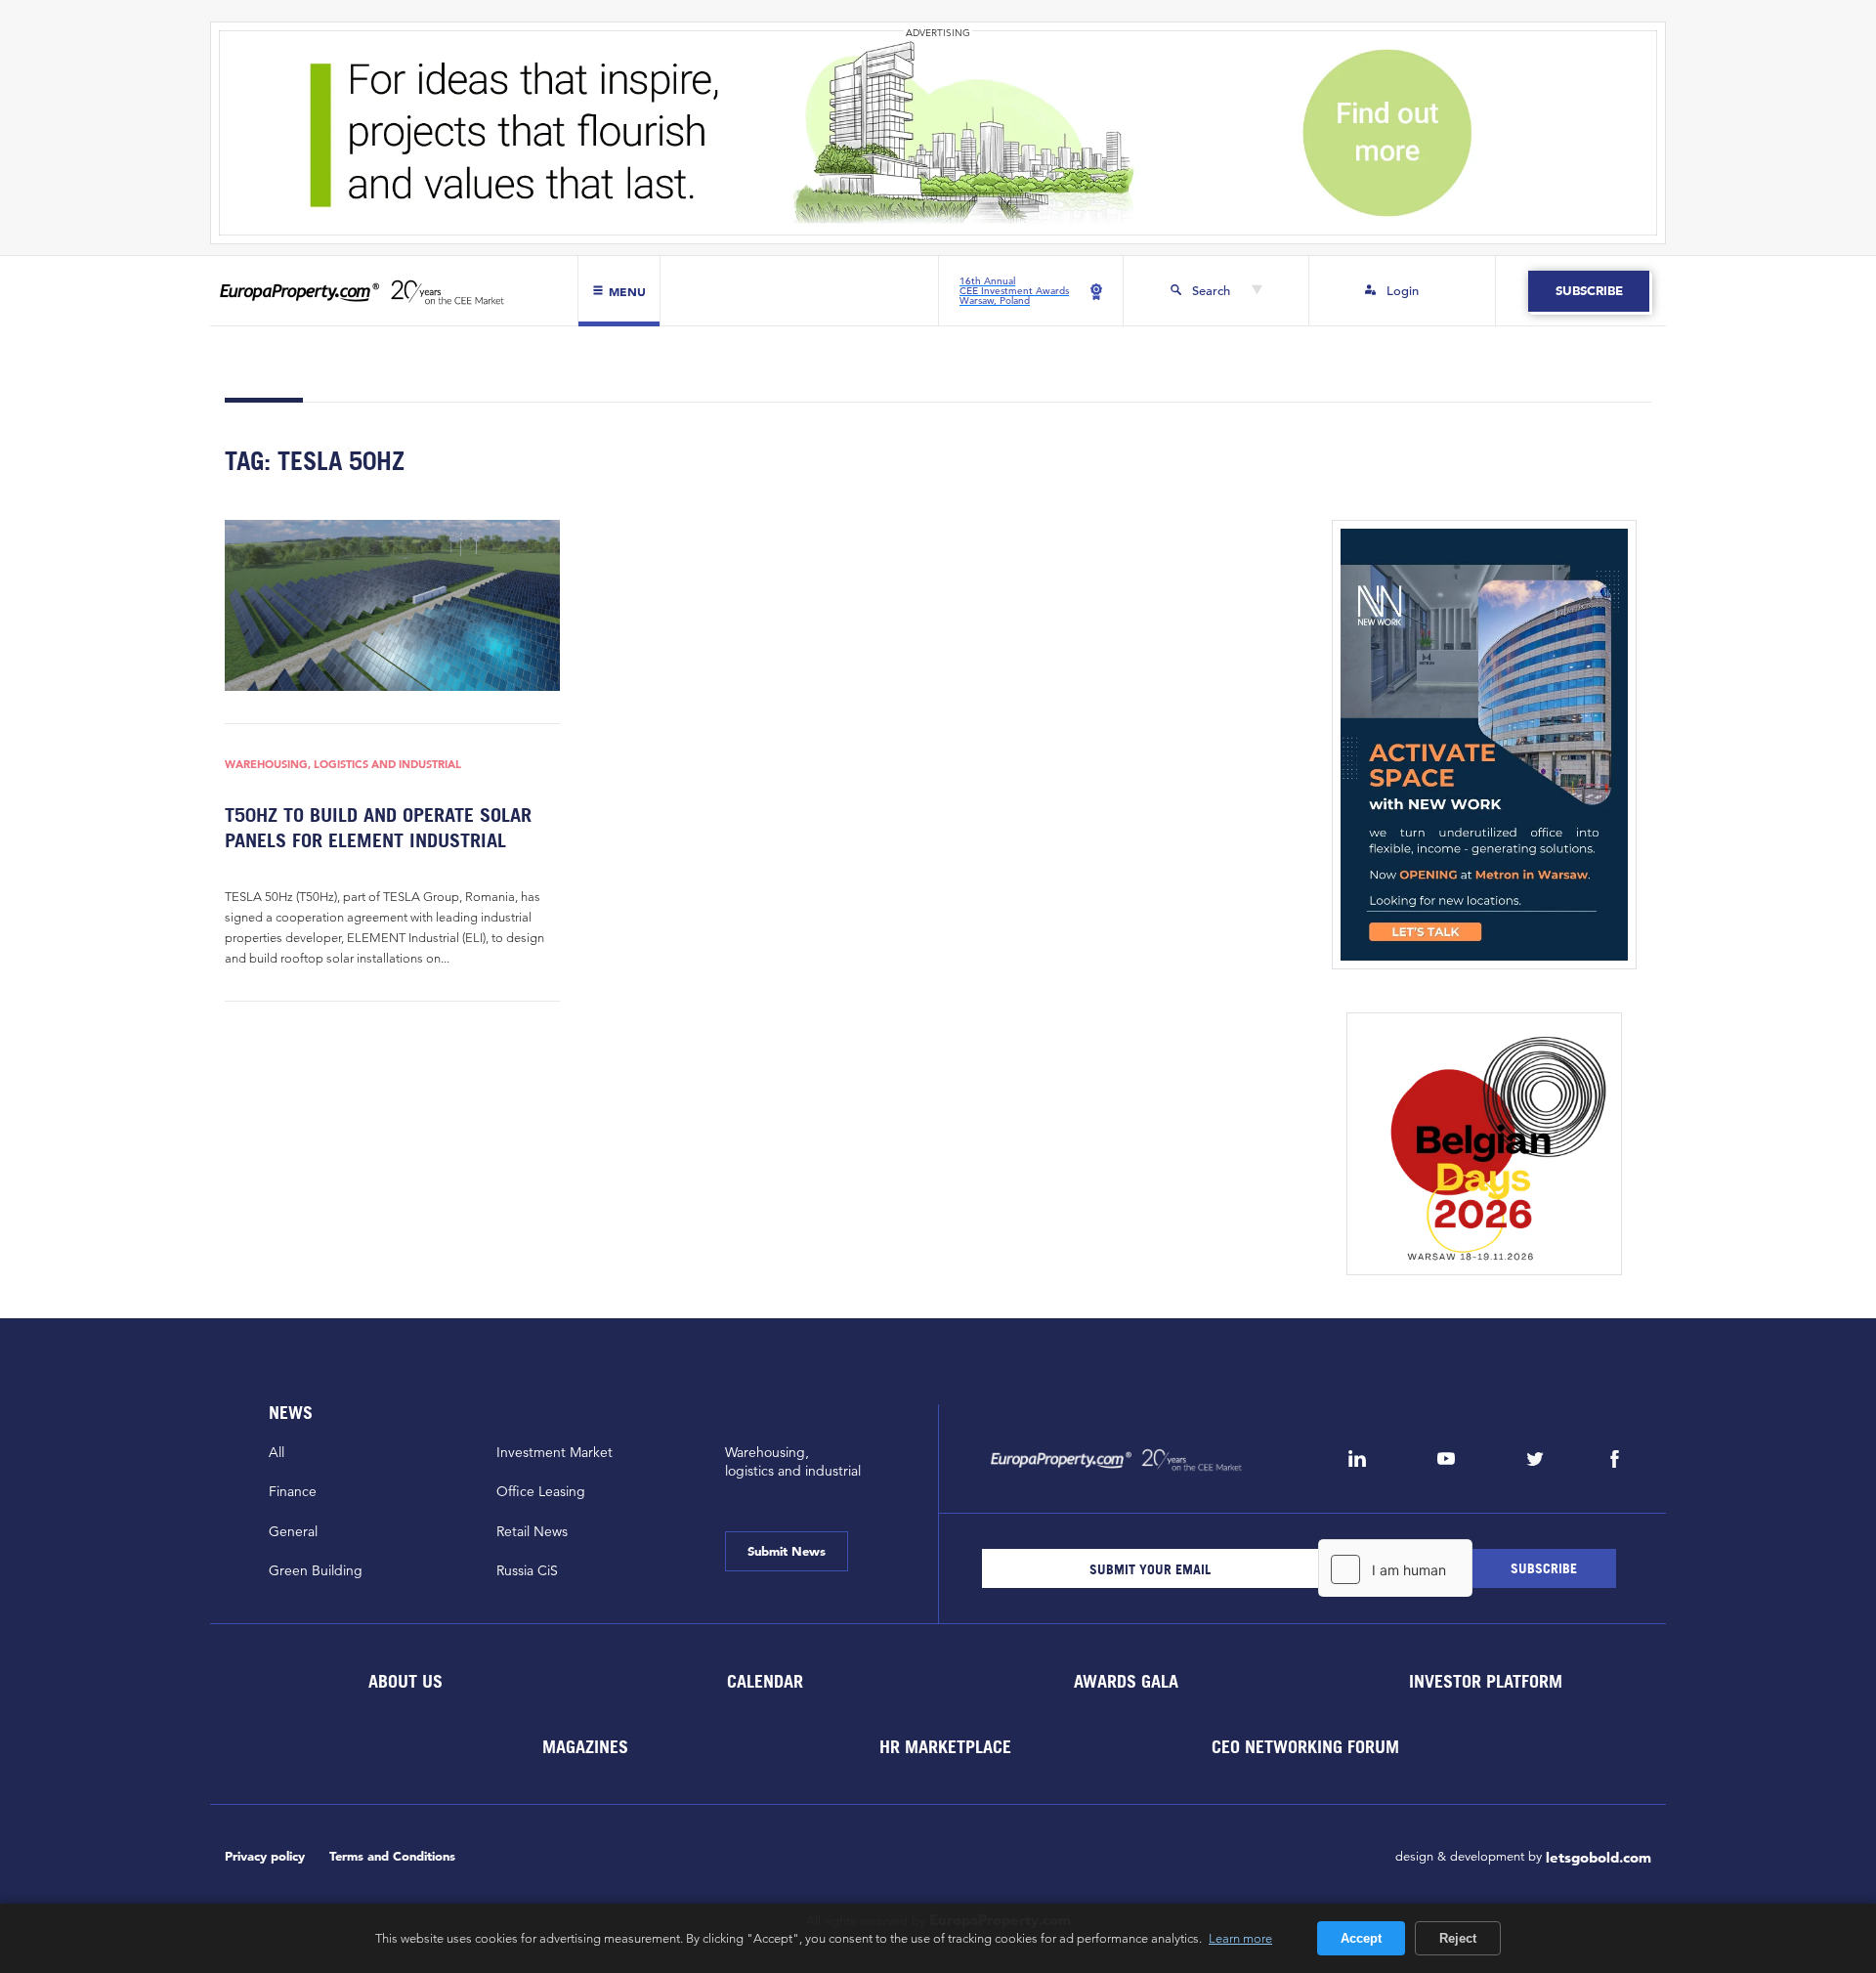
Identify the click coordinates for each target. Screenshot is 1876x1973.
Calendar (765, 1681)
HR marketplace (945, 1747)
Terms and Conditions (392, 1856)
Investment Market (554, 1452)
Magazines (585, 1747)
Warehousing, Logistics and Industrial (343, 765)
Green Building (316, 1570)
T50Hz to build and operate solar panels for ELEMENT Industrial (378, 828)
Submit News (787, 1551)
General (293, 1531)
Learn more (1240, 1938)
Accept (1361, 1938)
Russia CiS (527, 1570)
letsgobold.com (1599, 1857)
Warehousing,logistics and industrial (793, 1461)
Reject (1458, 1938)
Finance (293, 1491)
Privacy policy (265, 1856)
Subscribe (1588, 291)
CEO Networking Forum (1305, 1747)
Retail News (532, 1531)
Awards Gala (1125, 1681)
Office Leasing (541, 1491)
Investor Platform (1486, 1681)
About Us (405, 1681)
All (277, 1452)
